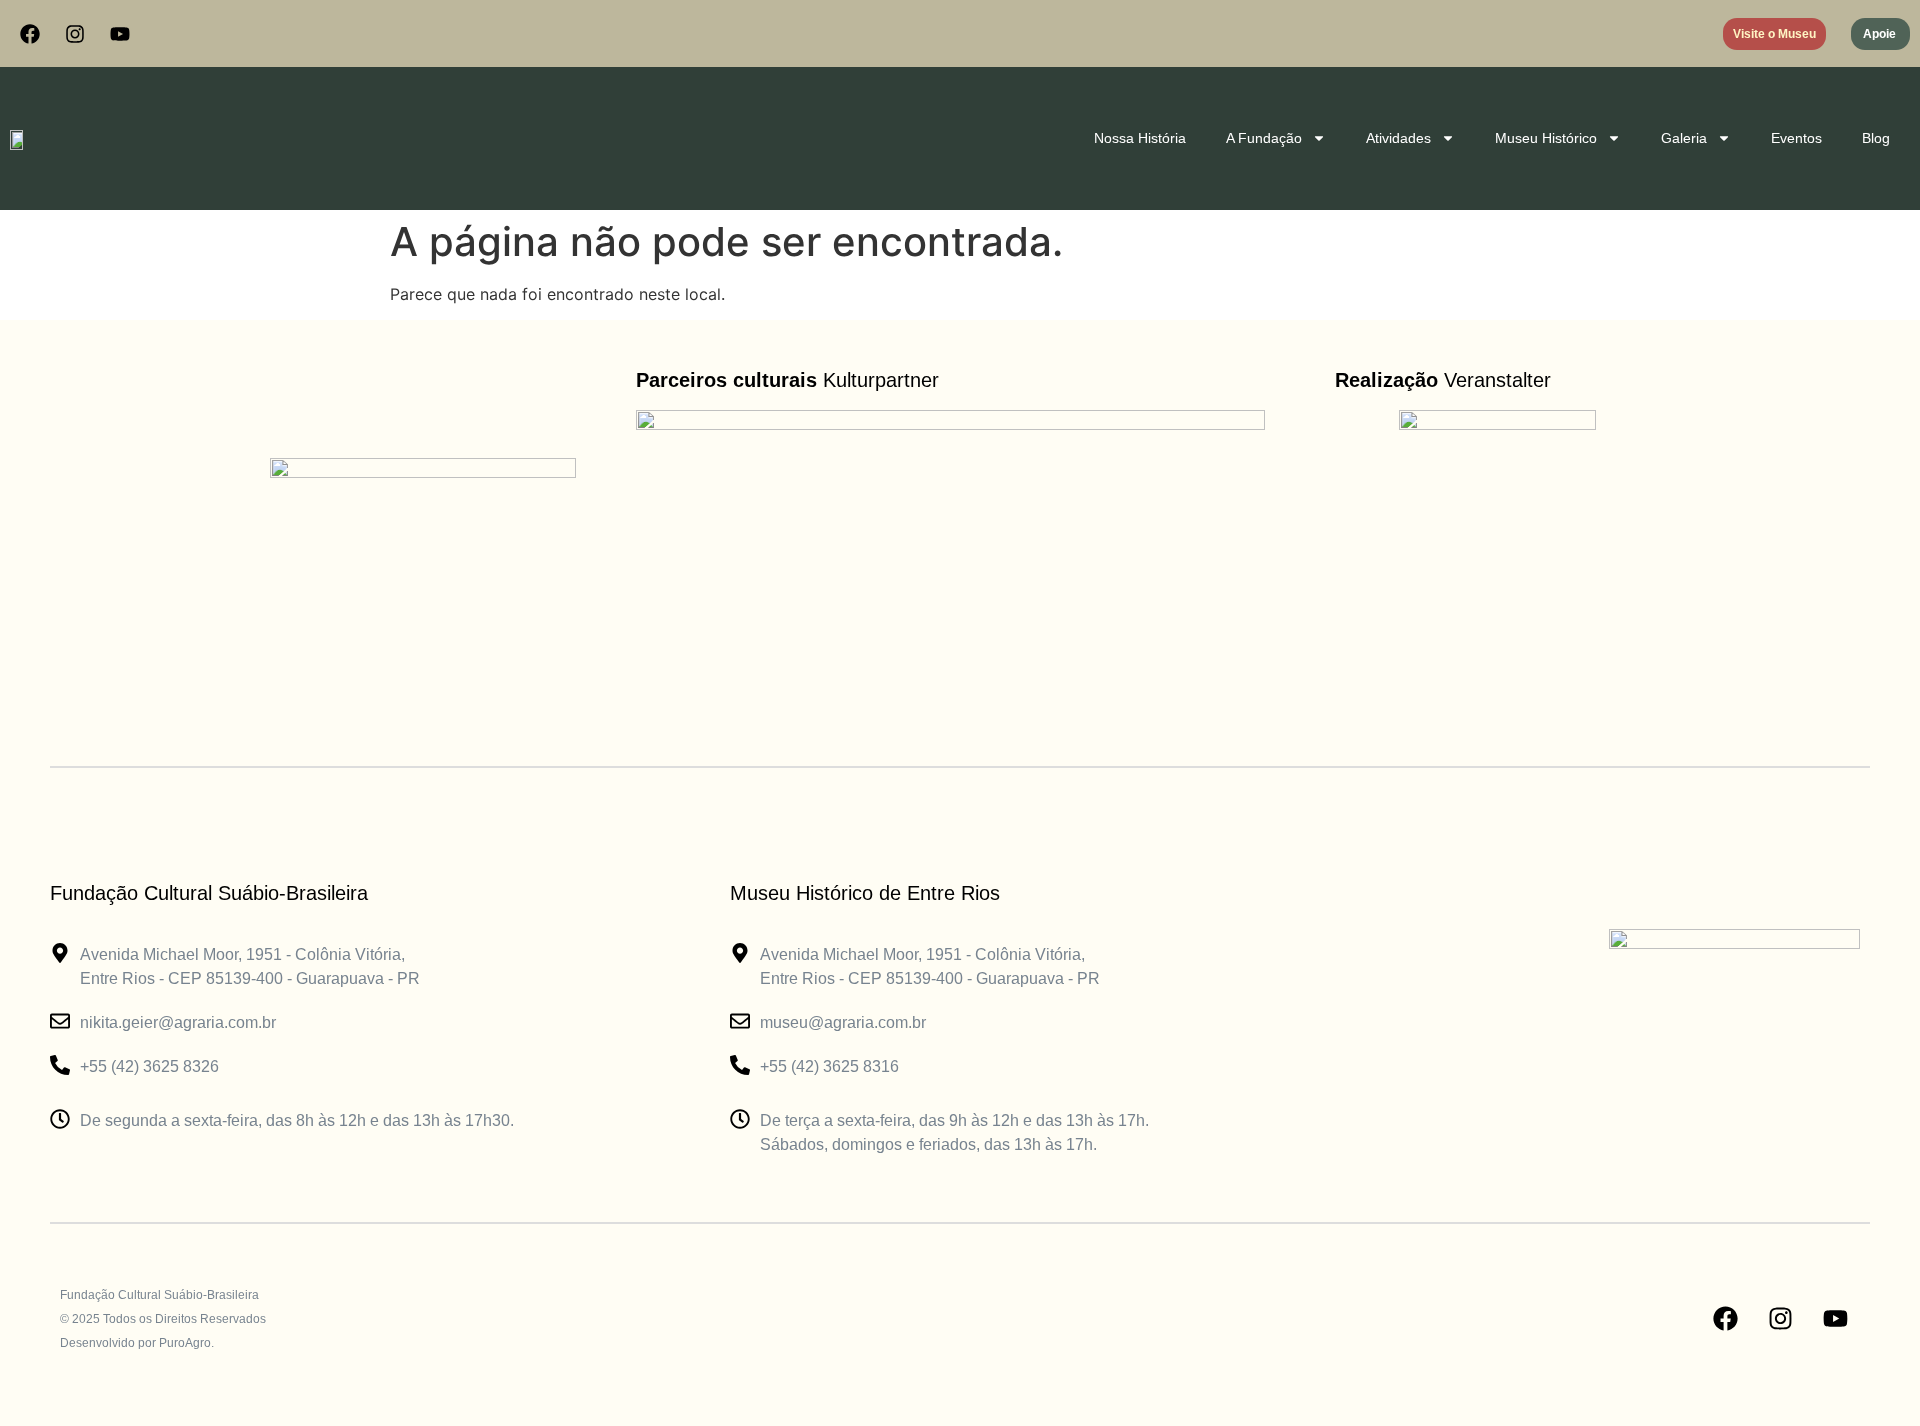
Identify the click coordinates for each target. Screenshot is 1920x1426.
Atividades (1398, 138)
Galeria (1684, 138)
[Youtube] (120, 34)
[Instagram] (75, 34)
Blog (1876, 138)
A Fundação (1264, 138)
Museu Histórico (1546, 138)
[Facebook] (30, 34)
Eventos (1796, 138)
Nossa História (1140, 138)
